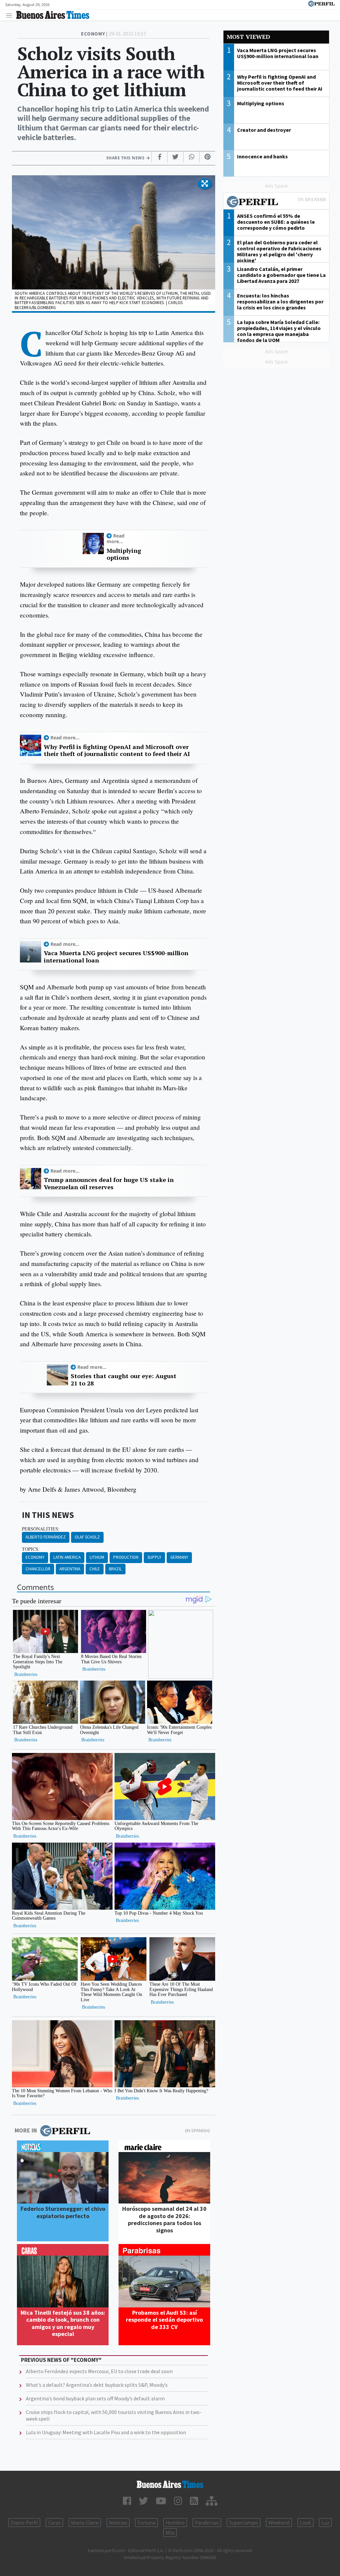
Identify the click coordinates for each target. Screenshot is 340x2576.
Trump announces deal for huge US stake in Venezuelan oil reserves (109, 1183)
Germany (179, 1557)
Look (305, 2523)
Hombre (175, 2523)
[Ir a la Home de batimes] (170, 2484)
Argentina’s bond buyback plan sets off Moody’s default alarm (95, 2398)
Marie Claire (85, 2523)
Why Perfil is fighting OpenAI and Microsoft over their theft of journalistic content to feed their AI (117, 750)
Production (126, 1557)
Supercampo (244, 2523)
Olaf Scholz (87, 1537)
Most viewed (248, 37)
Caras (54, 2523)
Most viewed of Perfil (276, 203)
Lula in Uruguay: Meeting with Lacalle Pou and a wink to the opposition (106, 2432)
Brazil (115, 1569)
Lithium (97, 1557)
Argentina (70, 1569)
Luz (325, 2523)
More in (26, 2130)
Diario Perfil (24, 2523)
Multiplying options (124, 554)
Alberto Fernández (46, 1537)
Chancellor (38, 1569)
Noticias (118, 2523)
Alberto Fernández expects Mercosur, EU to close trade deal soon (99, 2371)
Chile (95, 1569)
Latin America (67, 1557)
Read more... (116, 539)
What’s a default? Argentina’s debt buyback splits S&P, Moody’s (97, 2385)
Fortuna (146, 2523)
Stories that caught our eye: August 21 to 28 (124, 1380)
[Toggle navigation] (11, 15)
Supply (154, 1557)
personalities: (41, 1529)
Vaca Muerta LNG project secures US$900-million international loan (116, 957)
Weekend (279, 2523)
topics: (31, 1549)
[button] (205, 184)
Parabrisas (207, 2523)
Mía (170, 2533)
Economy (35, 1557)
